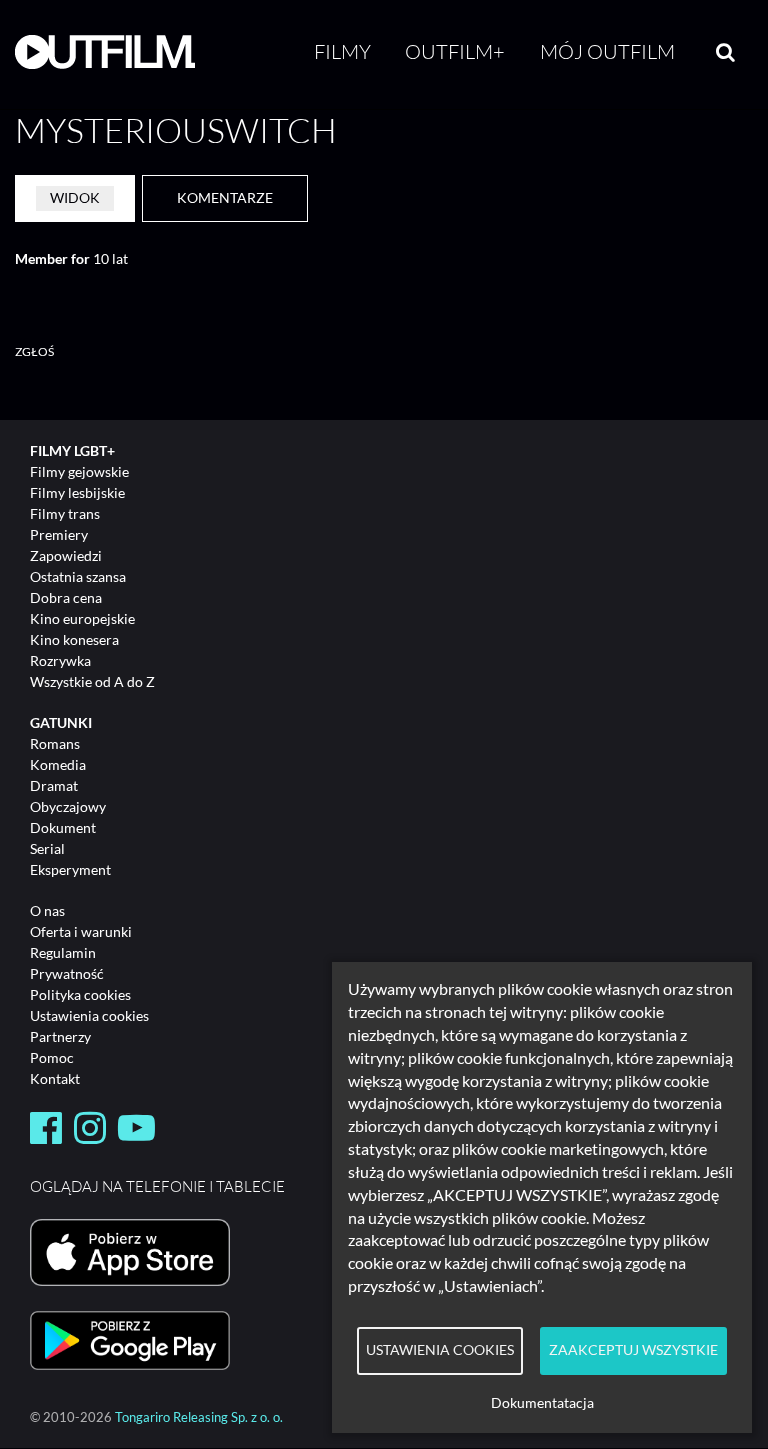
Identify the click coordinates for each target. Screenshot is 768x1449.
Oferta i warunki (81, 931)
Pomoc (52, 1057)
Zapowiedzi (66, 555)
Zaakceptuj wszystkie (633, 1350)
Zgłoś (35, 351)
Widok (75, 197)
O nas (47, 910)
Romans (55, 743)
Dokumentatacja (542, 1403)
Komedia (58, 764)
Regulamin (63, 952)
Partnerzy (60, 1036)
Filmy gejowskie (79, 471)
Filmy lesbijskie (77, 492)
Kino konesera (74, 639)
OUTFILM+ (455, 51)
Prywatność (67, 973)
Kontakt (55, 1078)
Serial (47, 848)
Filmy (342, 51)
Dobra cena (66, 597)
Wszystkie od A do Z (92, 681)
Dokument (63, 827)
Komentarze (225, 197)
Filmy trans (65, 513)
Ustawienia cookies (89, 1015)
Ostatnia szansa (78, 576)
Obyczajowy (68, 806)
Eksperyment (70, 869)
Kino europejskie (82, 618)
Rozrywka (60, 660)
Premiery (59, 534)
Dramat (54, 785)
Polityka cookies (80, 994)
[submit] (725, 52)
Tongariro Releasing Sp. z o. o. (199, 1417)
